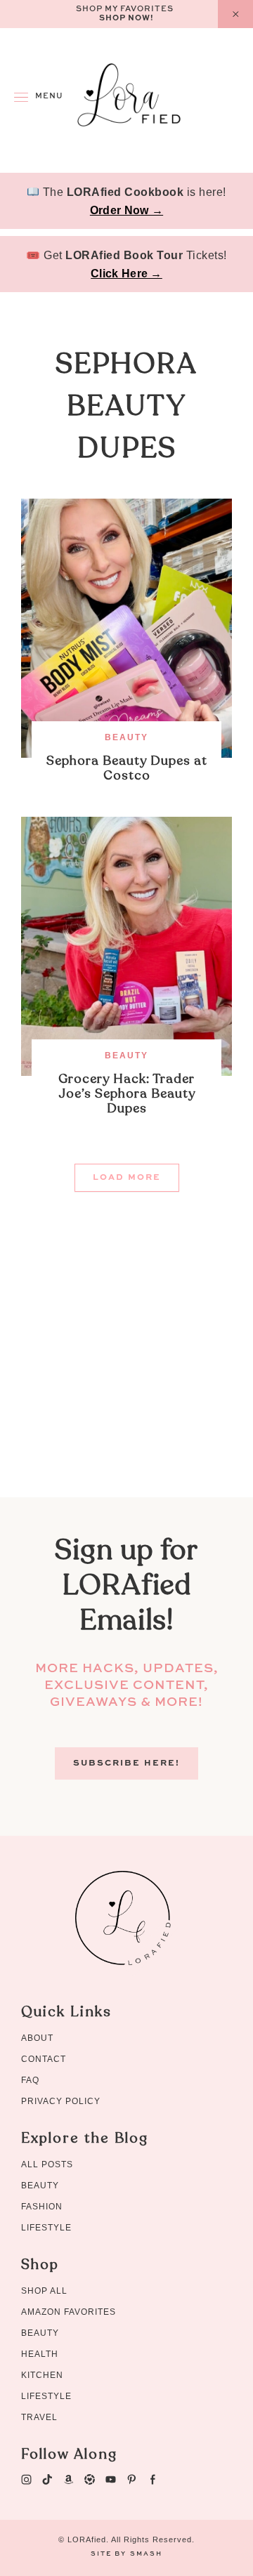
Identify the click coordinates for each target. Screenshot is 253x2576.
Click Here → (126, 274)
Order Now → (126, 210)
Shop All (44, 2291)
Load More (127, 1178)
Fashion (42, 2207)
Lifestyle (46, 2228)
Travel (39, 2417)
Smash (146, 2554)
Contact (44, 2059)
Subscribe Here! (126, 1763)
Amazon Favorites (69, 2312)
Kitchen (42, 2375)
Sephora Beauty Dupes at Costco (127, 768)
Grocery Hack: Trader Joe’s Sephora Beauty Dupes (127, 1094)
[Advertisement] (126, 1371)
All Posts (47, 2164)
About (37, 2038)
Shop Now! (126, 19)
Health (40, 2354)
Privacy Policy (61, 2101)
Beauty (126, 737)
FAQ (30, 2080)
